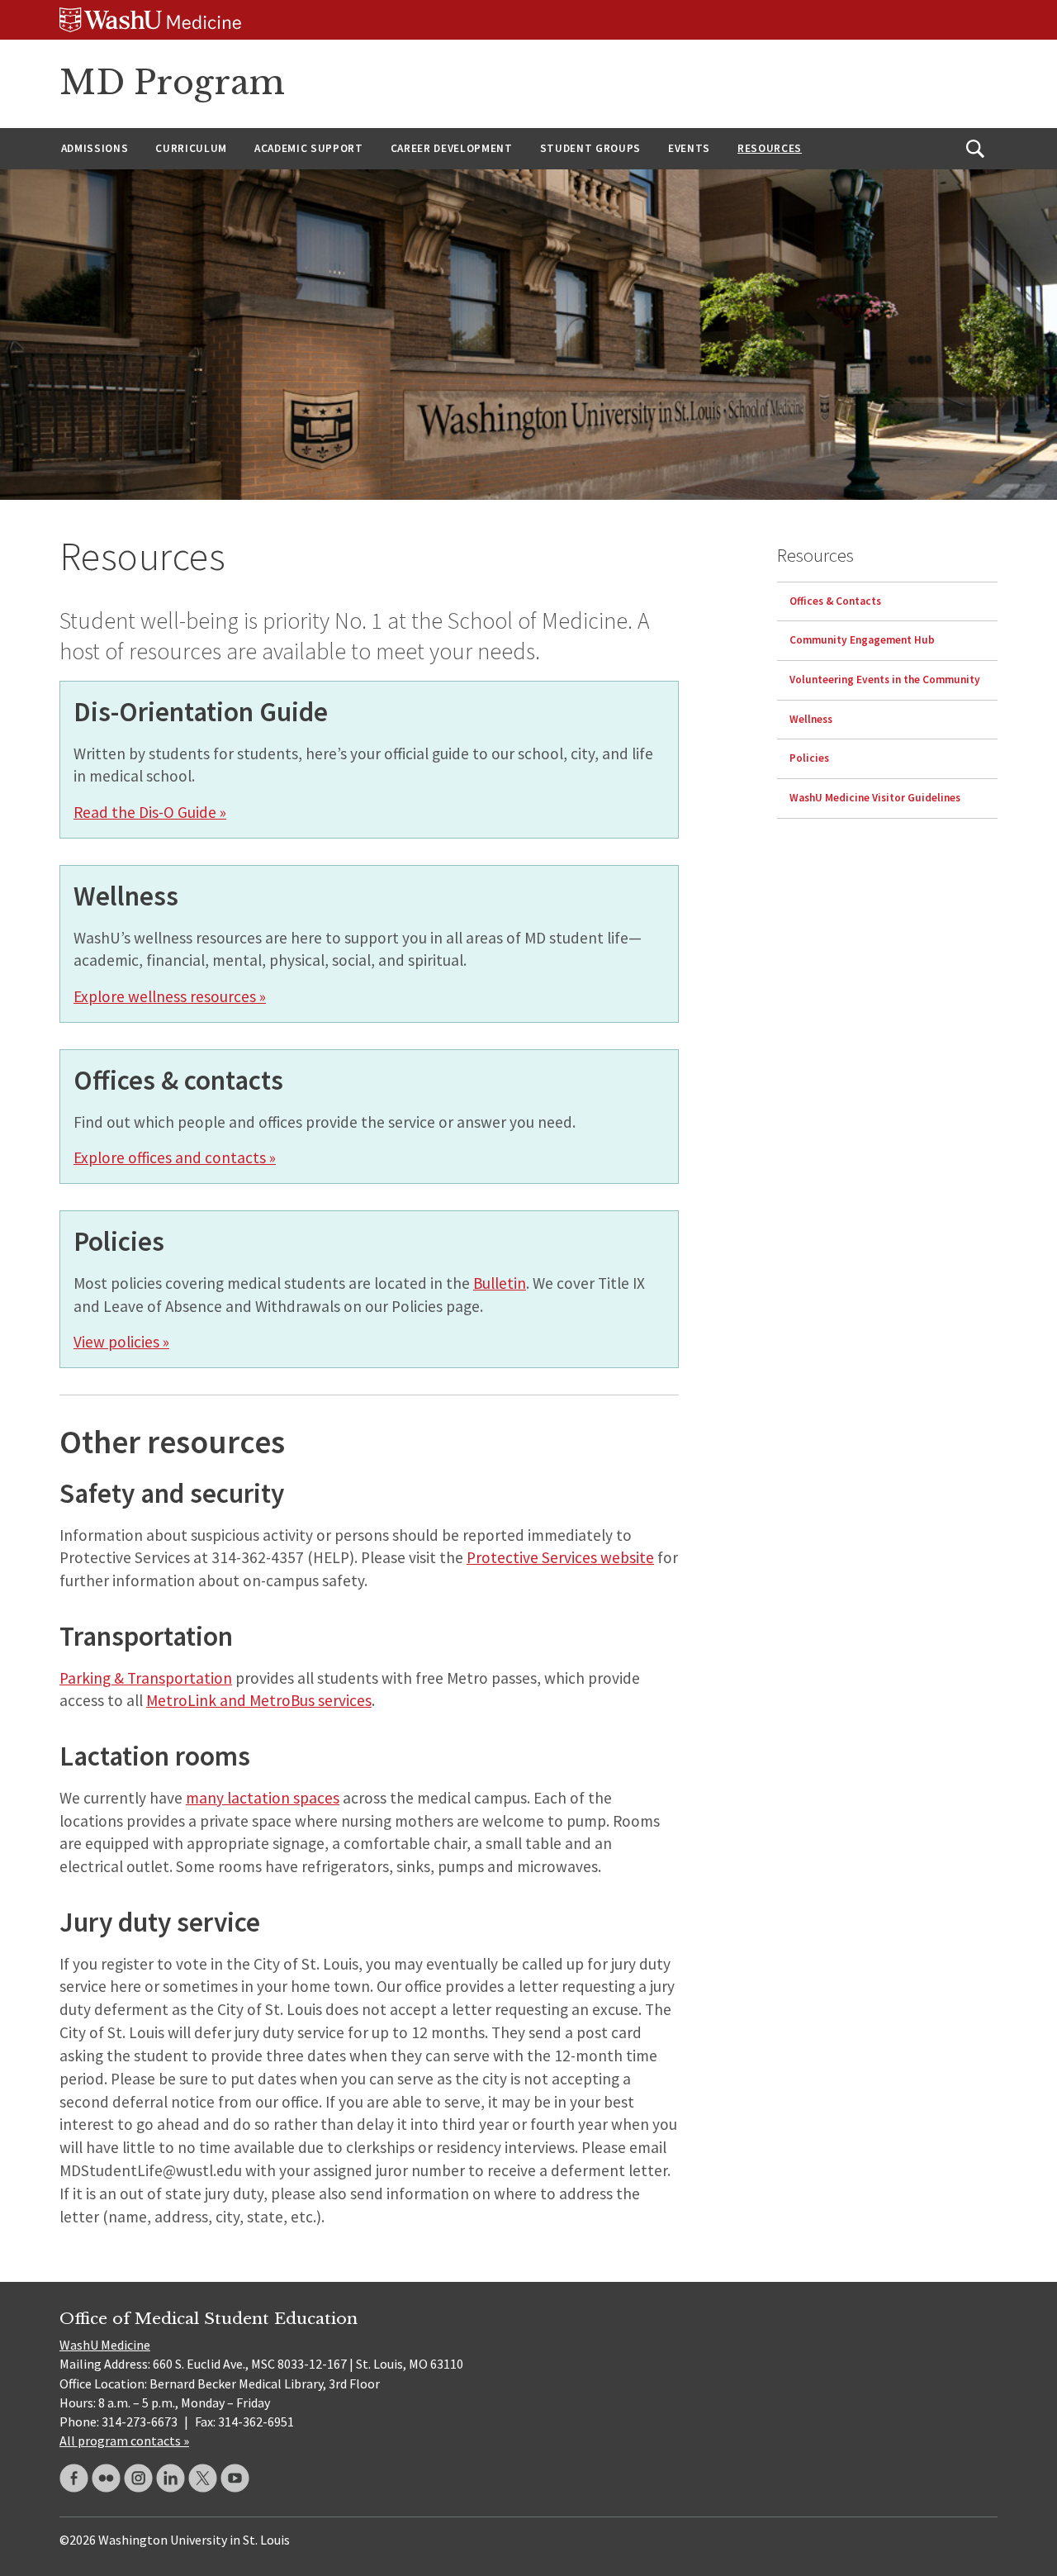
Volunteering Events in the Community (885, 680)
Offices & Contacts (835, 600)
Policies (809, 758)
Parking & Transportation (146, 1678)
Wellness (811, 718)
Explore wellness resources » (170, 996)
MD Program (172, 83)
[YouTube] (235, 2478)
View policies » (121, 1342)
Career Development (452, 148)
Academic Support (309, 148)
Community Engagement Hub (862, 640)
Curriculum (191, 148)
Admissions (95, 148)
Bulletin (500, 1283)
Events (689, 148)
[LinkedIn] (171, 2478)
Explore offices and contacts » (175, 1157)
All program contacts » (124, 2441)
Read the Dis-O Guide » (150, 812)
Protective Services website (560, 1557)
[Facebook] (74, 2478)
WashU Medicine (105, 2345)
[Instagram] (138, 2478)
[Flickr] (106, 2478)
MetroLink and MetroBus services (259, 1700)
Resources (770, 148)
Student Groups (590, 148)
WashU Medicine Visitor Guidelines (875, 798)
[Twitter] (203, 2478)
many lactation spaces (263, 1798)
